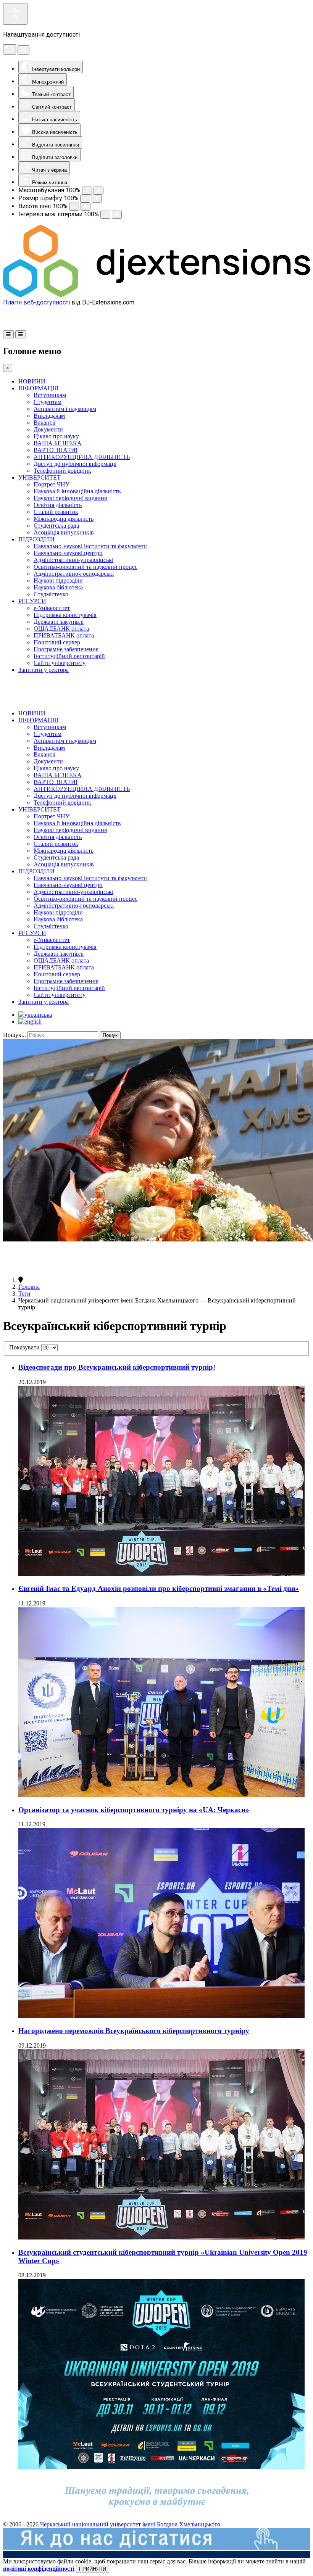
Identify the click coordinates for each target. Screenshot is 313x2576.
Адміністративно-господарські (74, 574)
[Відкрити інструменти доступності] (15, 14)
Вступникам (50, 395)
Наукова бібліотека (58, 587)
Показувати (25, 1347)
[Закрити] (23, 50)
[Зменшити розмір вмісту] (87, 191)
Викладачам (49, 416)
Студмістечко (51, 594)
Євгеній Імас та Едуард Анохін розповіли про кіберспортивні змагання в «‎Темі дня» (159, 1588)
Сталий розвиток (56, 512)
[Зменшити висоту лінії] (74, 207)
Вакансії (44, 423)
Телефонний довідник (62, 471)
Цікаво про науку (56, 436)
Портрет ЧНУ (52, 484)
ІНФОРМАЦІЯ (38, 388)
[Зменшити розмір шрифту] (85, 199)
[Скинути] (10, 49)
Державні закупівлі (59, 622)
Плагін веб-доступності (36, 302)
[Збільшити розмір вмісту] (98, 191)
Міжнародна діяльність (64, 519)
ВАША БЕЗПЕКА (58, 443)
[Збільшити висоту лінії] (86, 207)
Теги (24, 1294)
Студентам (48, 402)
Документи (48, 429)
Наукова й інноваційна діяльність (77, 491)
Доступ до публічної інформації (75, 464)
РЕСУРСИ (32, 601)
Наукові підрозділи (58, 580)
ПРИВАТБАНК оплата (64, 635)
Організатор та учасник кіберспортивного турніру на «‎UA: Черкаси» (134, 1810)
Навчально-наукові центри (68, 553)
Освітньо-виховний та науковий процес (86, 567)
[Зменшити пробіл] (105, 215)
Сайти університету (60, 663)
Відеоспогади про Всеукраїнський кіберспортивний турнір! (117, 1367)
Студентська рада (56, 526)
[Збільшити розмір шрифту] (97, 199)
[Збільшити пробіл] (117, 215)
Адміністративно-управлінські (73, 560)
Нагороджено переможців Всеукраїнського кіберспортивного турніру (134, 2031)
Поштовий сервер (57, 642)
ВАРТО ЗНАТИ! (56, 450)
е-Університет (52, 608)
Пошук (110, 1035)
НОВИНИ (32, 381)
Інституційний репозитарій (69, 656)
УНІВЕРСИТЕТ (40, 477)
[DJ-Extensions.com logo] (156, 295)
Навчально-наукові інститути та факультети (90, 546)
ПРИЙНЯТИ (93, 2569)
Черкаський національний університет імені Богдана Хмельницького (130, 2524)
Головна (29, 1287)
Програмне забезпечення (66, 649)
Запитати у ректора (44, 670)
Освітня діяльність (58, 505)
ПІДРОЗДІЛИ (36, 539)
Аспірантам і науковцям (65, 409)
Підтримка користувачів (65, 615)
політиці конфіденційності (39, 2569)
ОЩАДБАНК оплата (61, 629)
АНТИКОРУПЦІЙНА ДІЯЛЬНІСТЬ (82, 457)
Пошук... (15, 1035)
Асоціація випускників (64, 532)
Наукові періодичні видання (70, 498)
